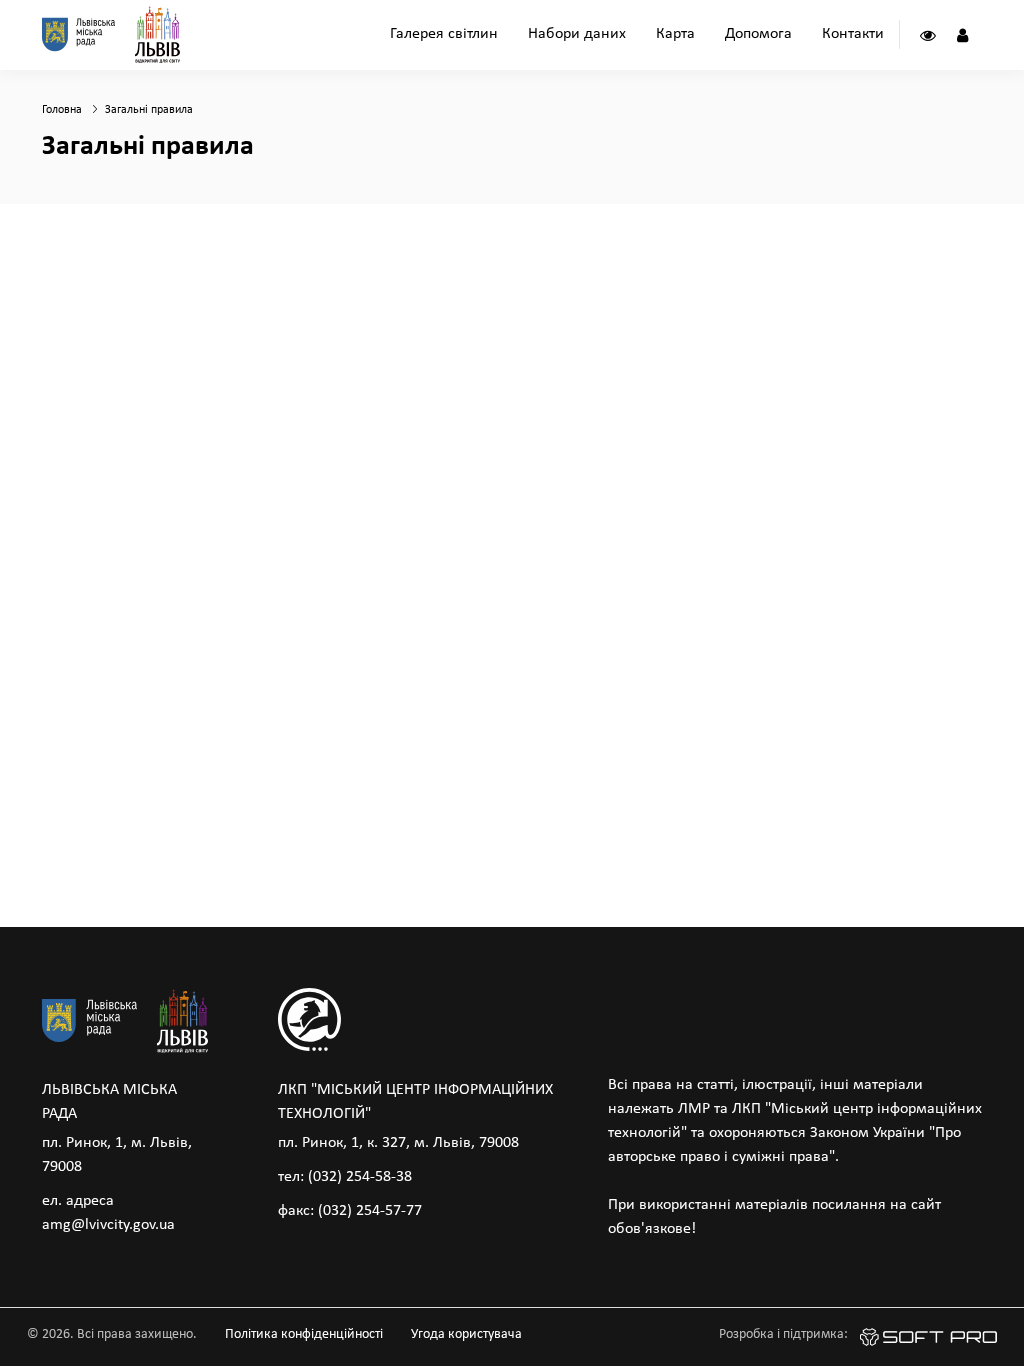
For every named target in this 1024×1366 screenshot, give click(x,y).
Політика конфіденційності (304, 1335)
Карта (675, 34)
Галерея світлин (444, 34)
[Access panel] (927, 34)
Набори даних (577, 34)
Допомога (758, 34)
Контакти (853, 34)
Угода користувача (466, 1335)
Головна (62, 110)
